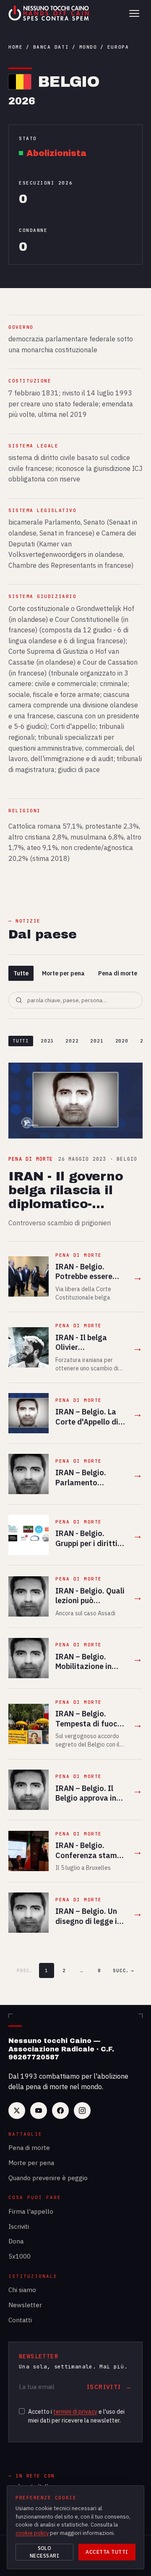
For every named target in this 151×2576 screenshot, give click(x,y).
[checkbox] (22, 2411)
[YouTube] (39, 2111)
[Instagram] (82, 2111)
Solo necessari (44, 2552)
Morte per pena (63, 973)
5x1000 (20, 2256)
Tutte (21, 973)
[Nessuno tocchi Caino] (49, 13)
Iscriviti (19, 2226)
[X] (17, 2111)
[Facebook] (60, 2111)
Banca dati (51, 47)
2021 (97, 1041)
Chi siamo (22, 2290)
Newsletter (25, 2305)
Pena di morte (118, 973)
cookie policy (32, 2533)
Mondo (88, 47)
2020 (122, 1041)
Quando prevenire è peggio (48, 2178)
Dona (16, 2241)
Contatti (20, 2320)
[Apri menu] (134, 13)
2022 (72, 1041)
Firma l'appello (31, 2211)
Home (16, 47)
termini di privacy (75, 2412)
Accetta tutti (107, 2552)
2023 (47, 1041)
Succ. (124, 1970)
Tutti (21, 1041)
